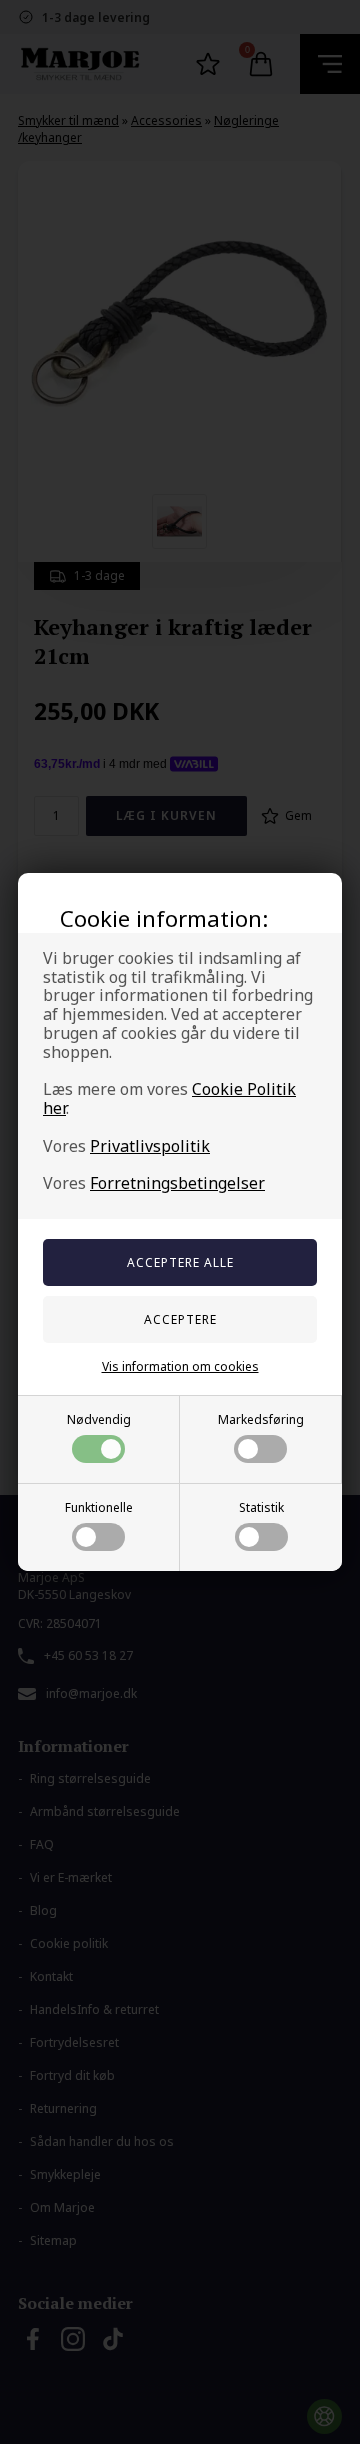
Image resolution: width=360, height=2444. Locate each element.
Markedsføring (261, 1419)
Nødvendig (99, 1419)
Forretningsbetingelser (177, 1183)
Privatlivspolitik (150, 1146)
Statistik (261, 1507)
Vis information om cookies (180, 1366)
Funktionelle (99, 1507)
